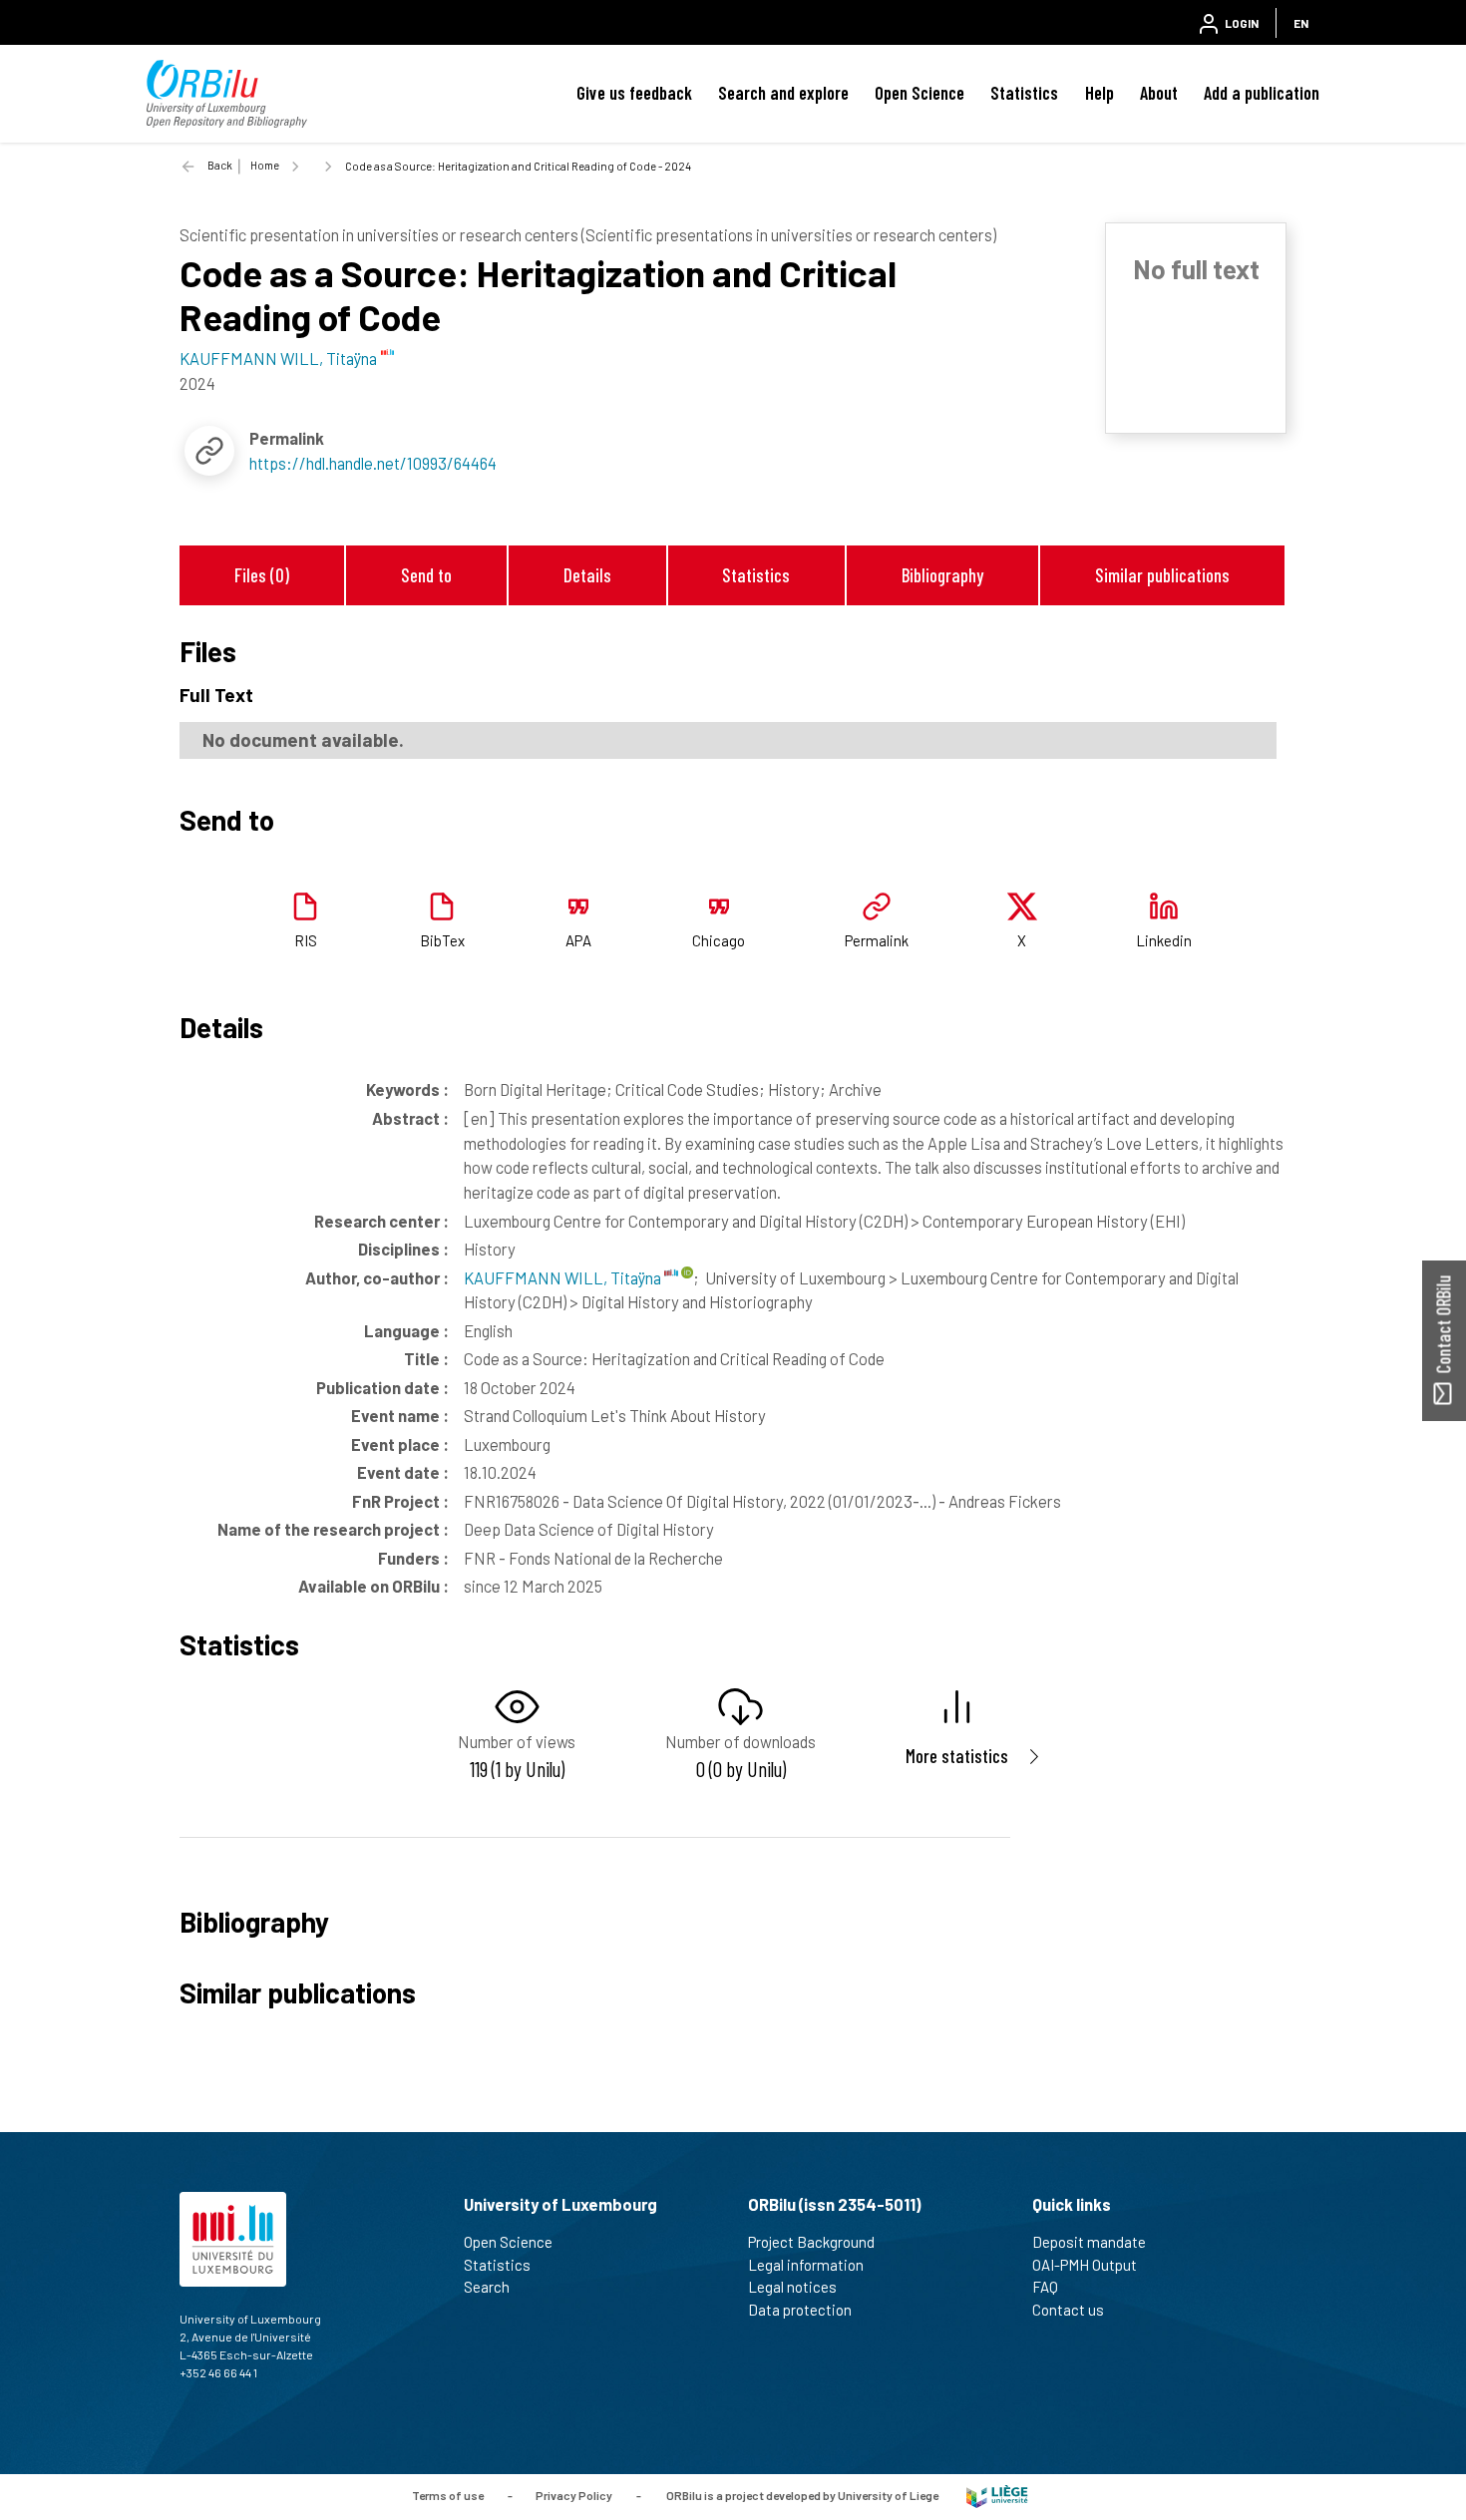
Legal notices (792, 2287)
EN (1301, 23)
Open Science (919, 93)
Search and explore (783, 93)
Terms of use (448, 2495)
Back (220, 165)
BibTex (442, 940)
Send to (426, 575)
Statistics (1024, 93)
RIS (306, 940)
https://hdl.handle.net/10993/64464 (373, 463)
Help (1099, 93)
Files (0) (262, 575)
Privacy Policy (574, 2495)
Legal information (806, 2265)
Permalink (877, 940)
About (1159, 93)
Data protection (800, 2310)
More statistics (957, 1756)
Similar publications (1162, 575)
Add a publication (1262, 93)
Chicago (719, 940)
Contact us (1068, 2310)
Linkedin (1164, 940)
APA (578, 940)
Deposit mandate (1089, 2242)
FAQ (1045, 2287)
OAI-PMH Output (1085, 2265)
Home (265, 165)
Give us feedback (634, 93)
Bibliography (942, 575)
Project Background (811, 2242)
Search (487, 2287)
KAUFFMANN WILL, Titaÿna (564, 1277)
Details (587, 575)
